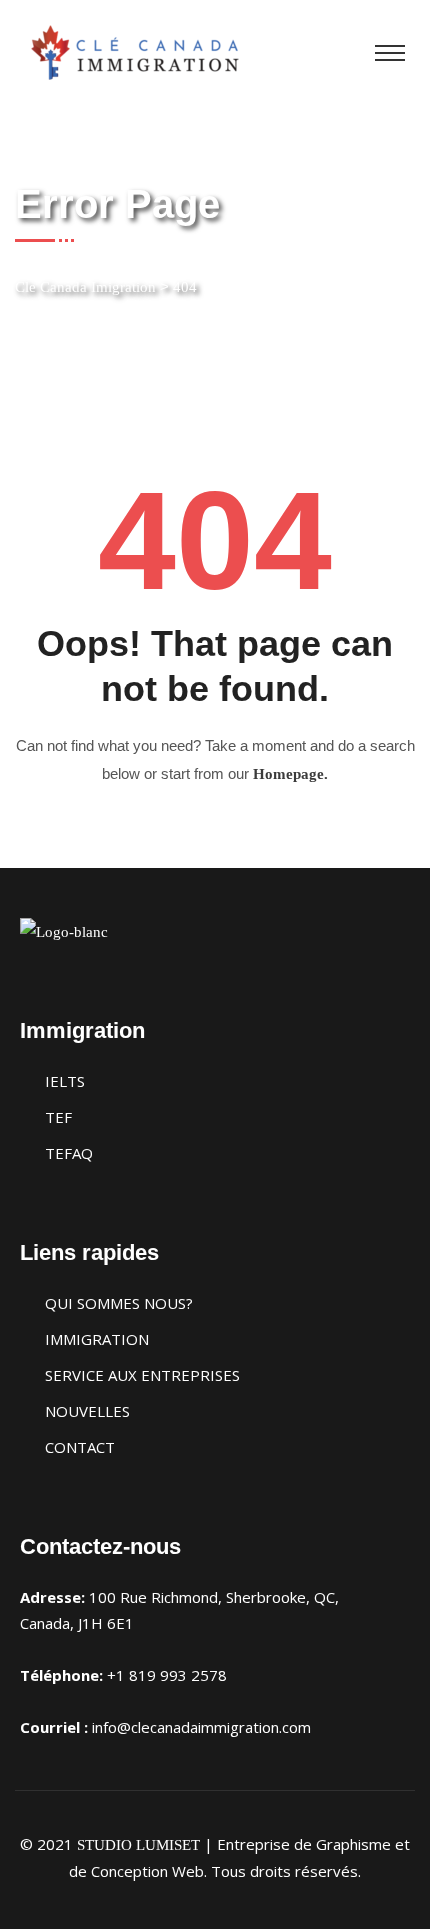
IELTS (65, 1081)
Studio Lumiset (138, 1845)
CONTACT (80, 1447)
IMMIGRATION (97, 1339)
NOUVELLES (87, 1411)
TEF (58, 1117)
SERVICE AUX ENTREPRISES (142, 1375)
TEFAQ (69, 1153)
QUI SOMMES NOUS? (119, 1303)
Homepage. (290, 774)
